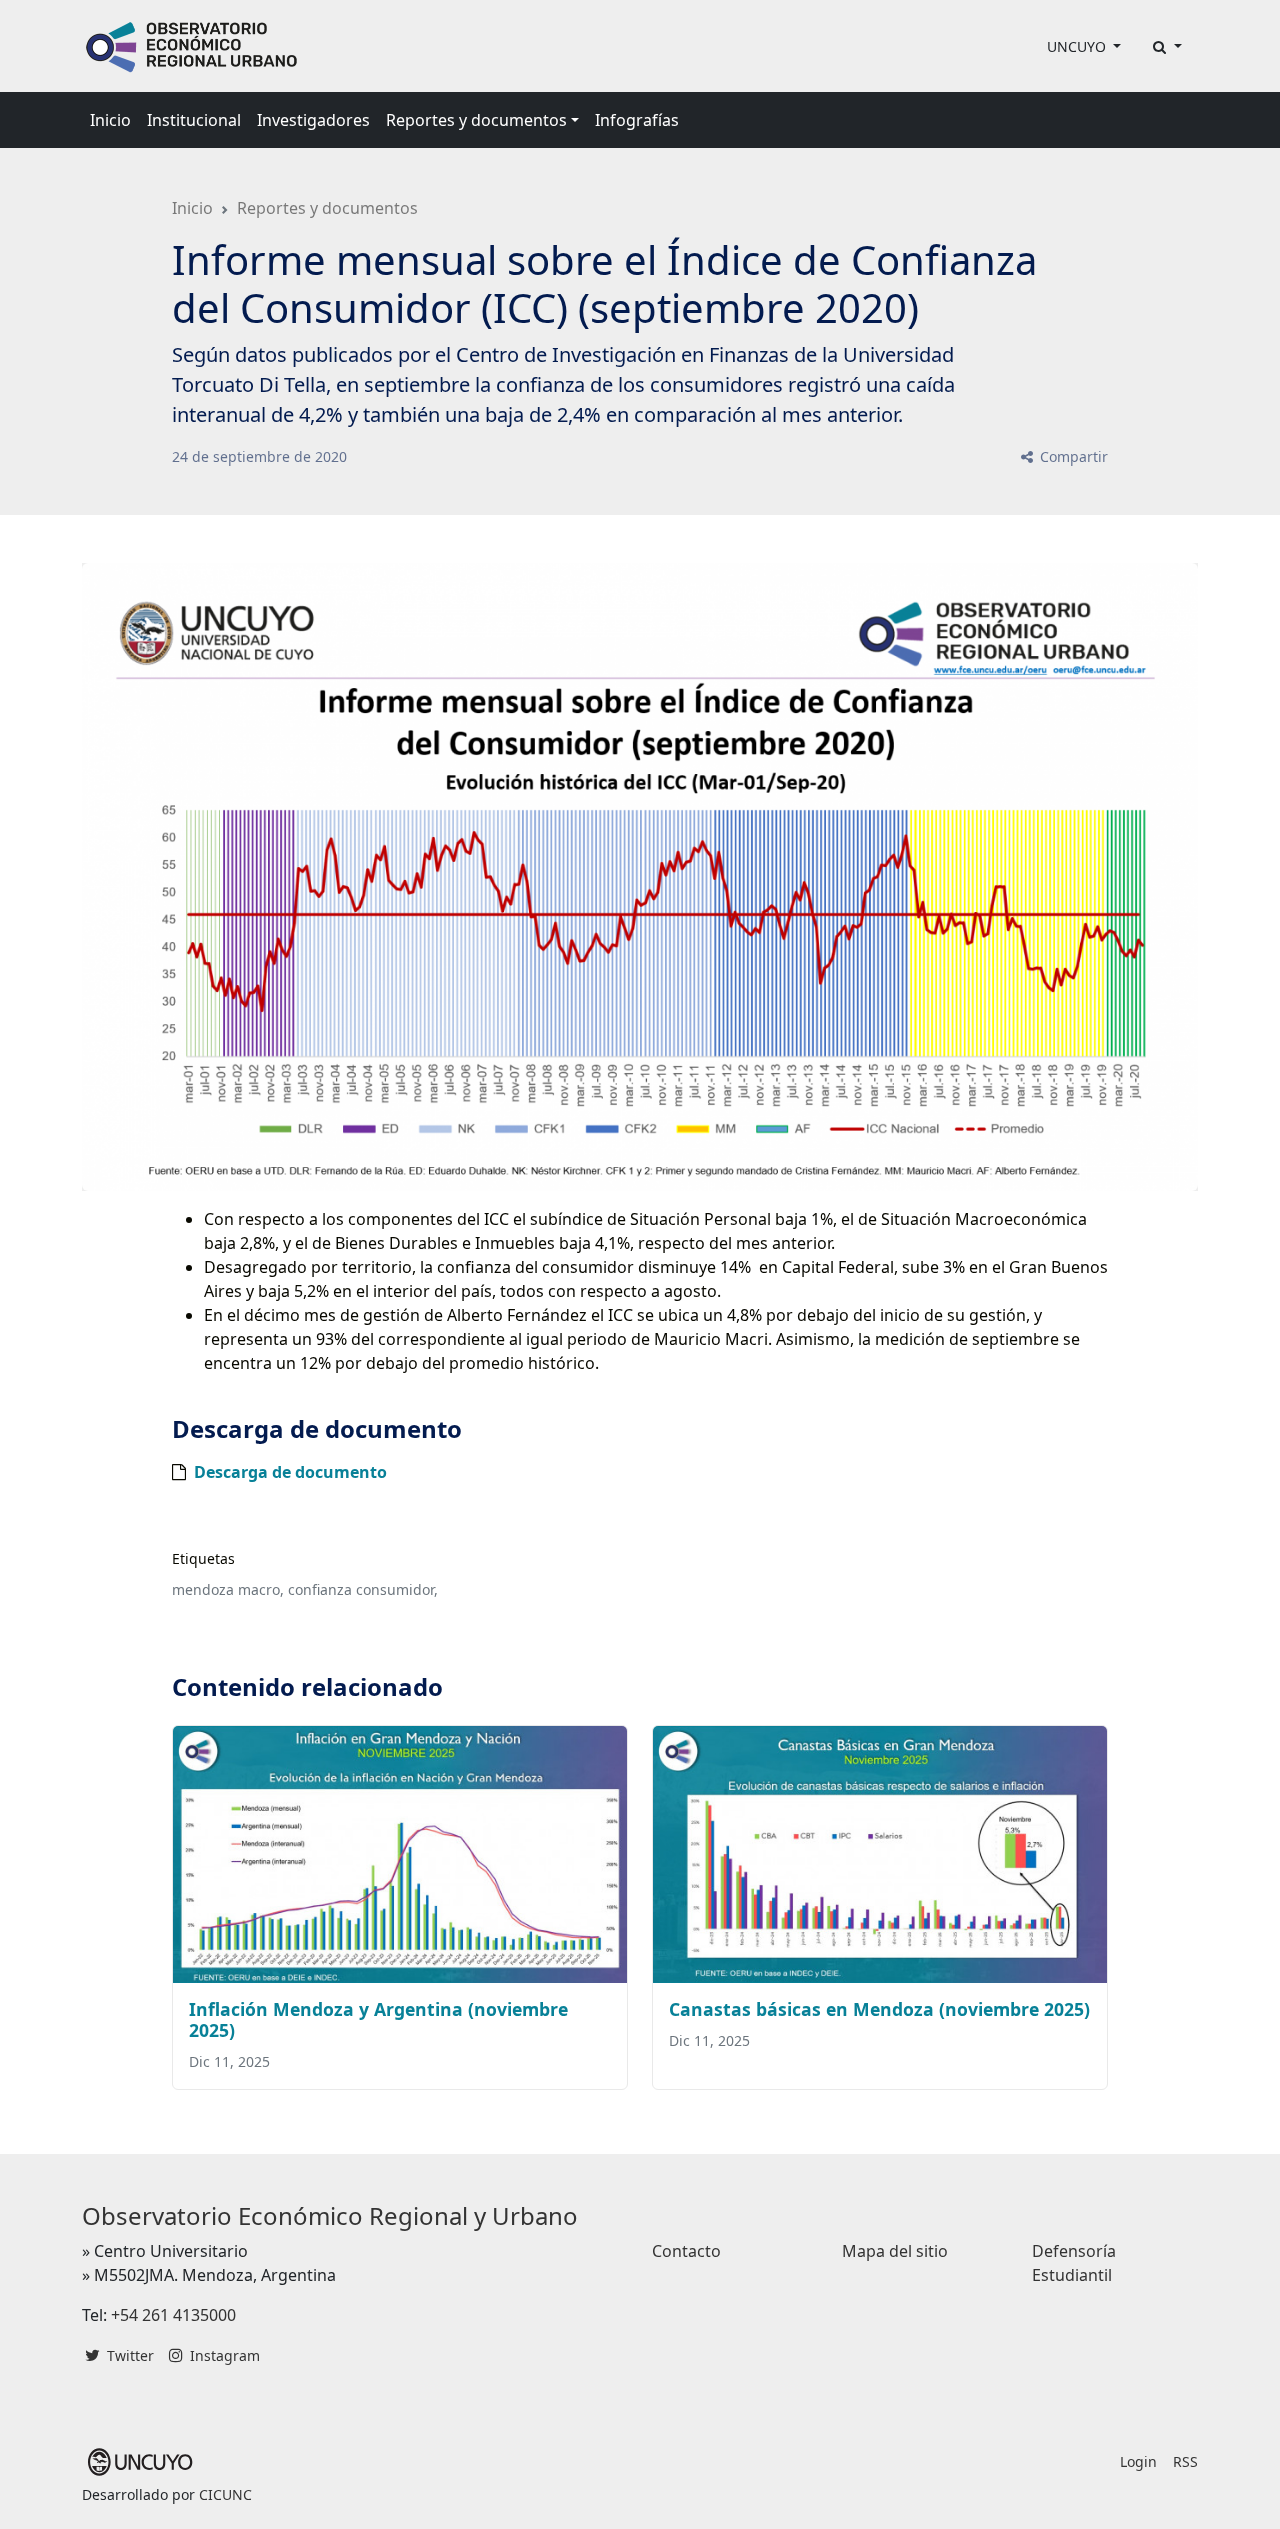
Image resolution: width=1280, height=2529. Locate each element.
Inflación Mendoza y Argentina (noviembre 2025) (378, 2019)
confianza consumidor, (363, 1589)
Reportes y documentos (327, 208)
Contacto (686, 2251)
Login (1138, 2461)
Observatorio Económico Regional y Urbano (330, 2215)
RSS (1185, 2461)
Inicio (110, 120)
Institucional (194, 120)
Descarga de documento (290, 1472)
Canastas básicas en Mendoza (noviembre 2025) (879, 2009)
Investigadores (313, 120)
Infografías (637, 120)
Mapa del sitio (895, 2251)
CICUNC (225, 2494)
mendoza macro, (228, 1589)
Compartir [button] (1072, 456)
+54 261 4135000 (173, 2315)
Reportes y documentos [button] (476, 120)
